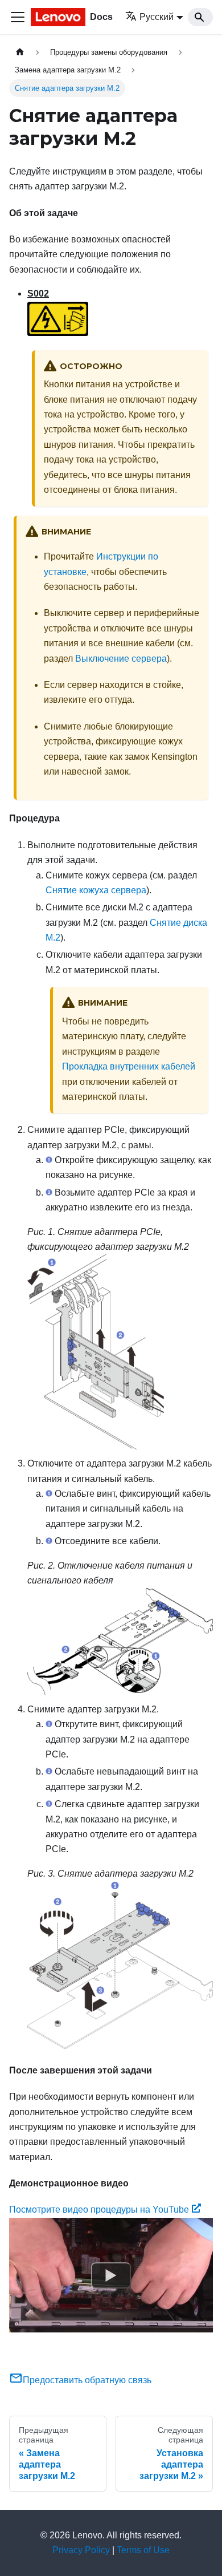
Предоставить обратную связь (87, 2380)
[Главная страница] (20, 52)
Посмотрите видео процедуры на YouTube (99, 2210)
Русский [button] (157, 17)
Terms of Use (143, 2550)
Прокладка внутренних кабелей (129, 1066)
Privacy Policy (81, 2550)
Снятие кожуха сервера (96, 890)
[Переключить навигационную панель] (18, 17)
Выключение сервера (121, 659)
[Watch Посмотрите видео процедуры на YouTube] (111, 2275)
